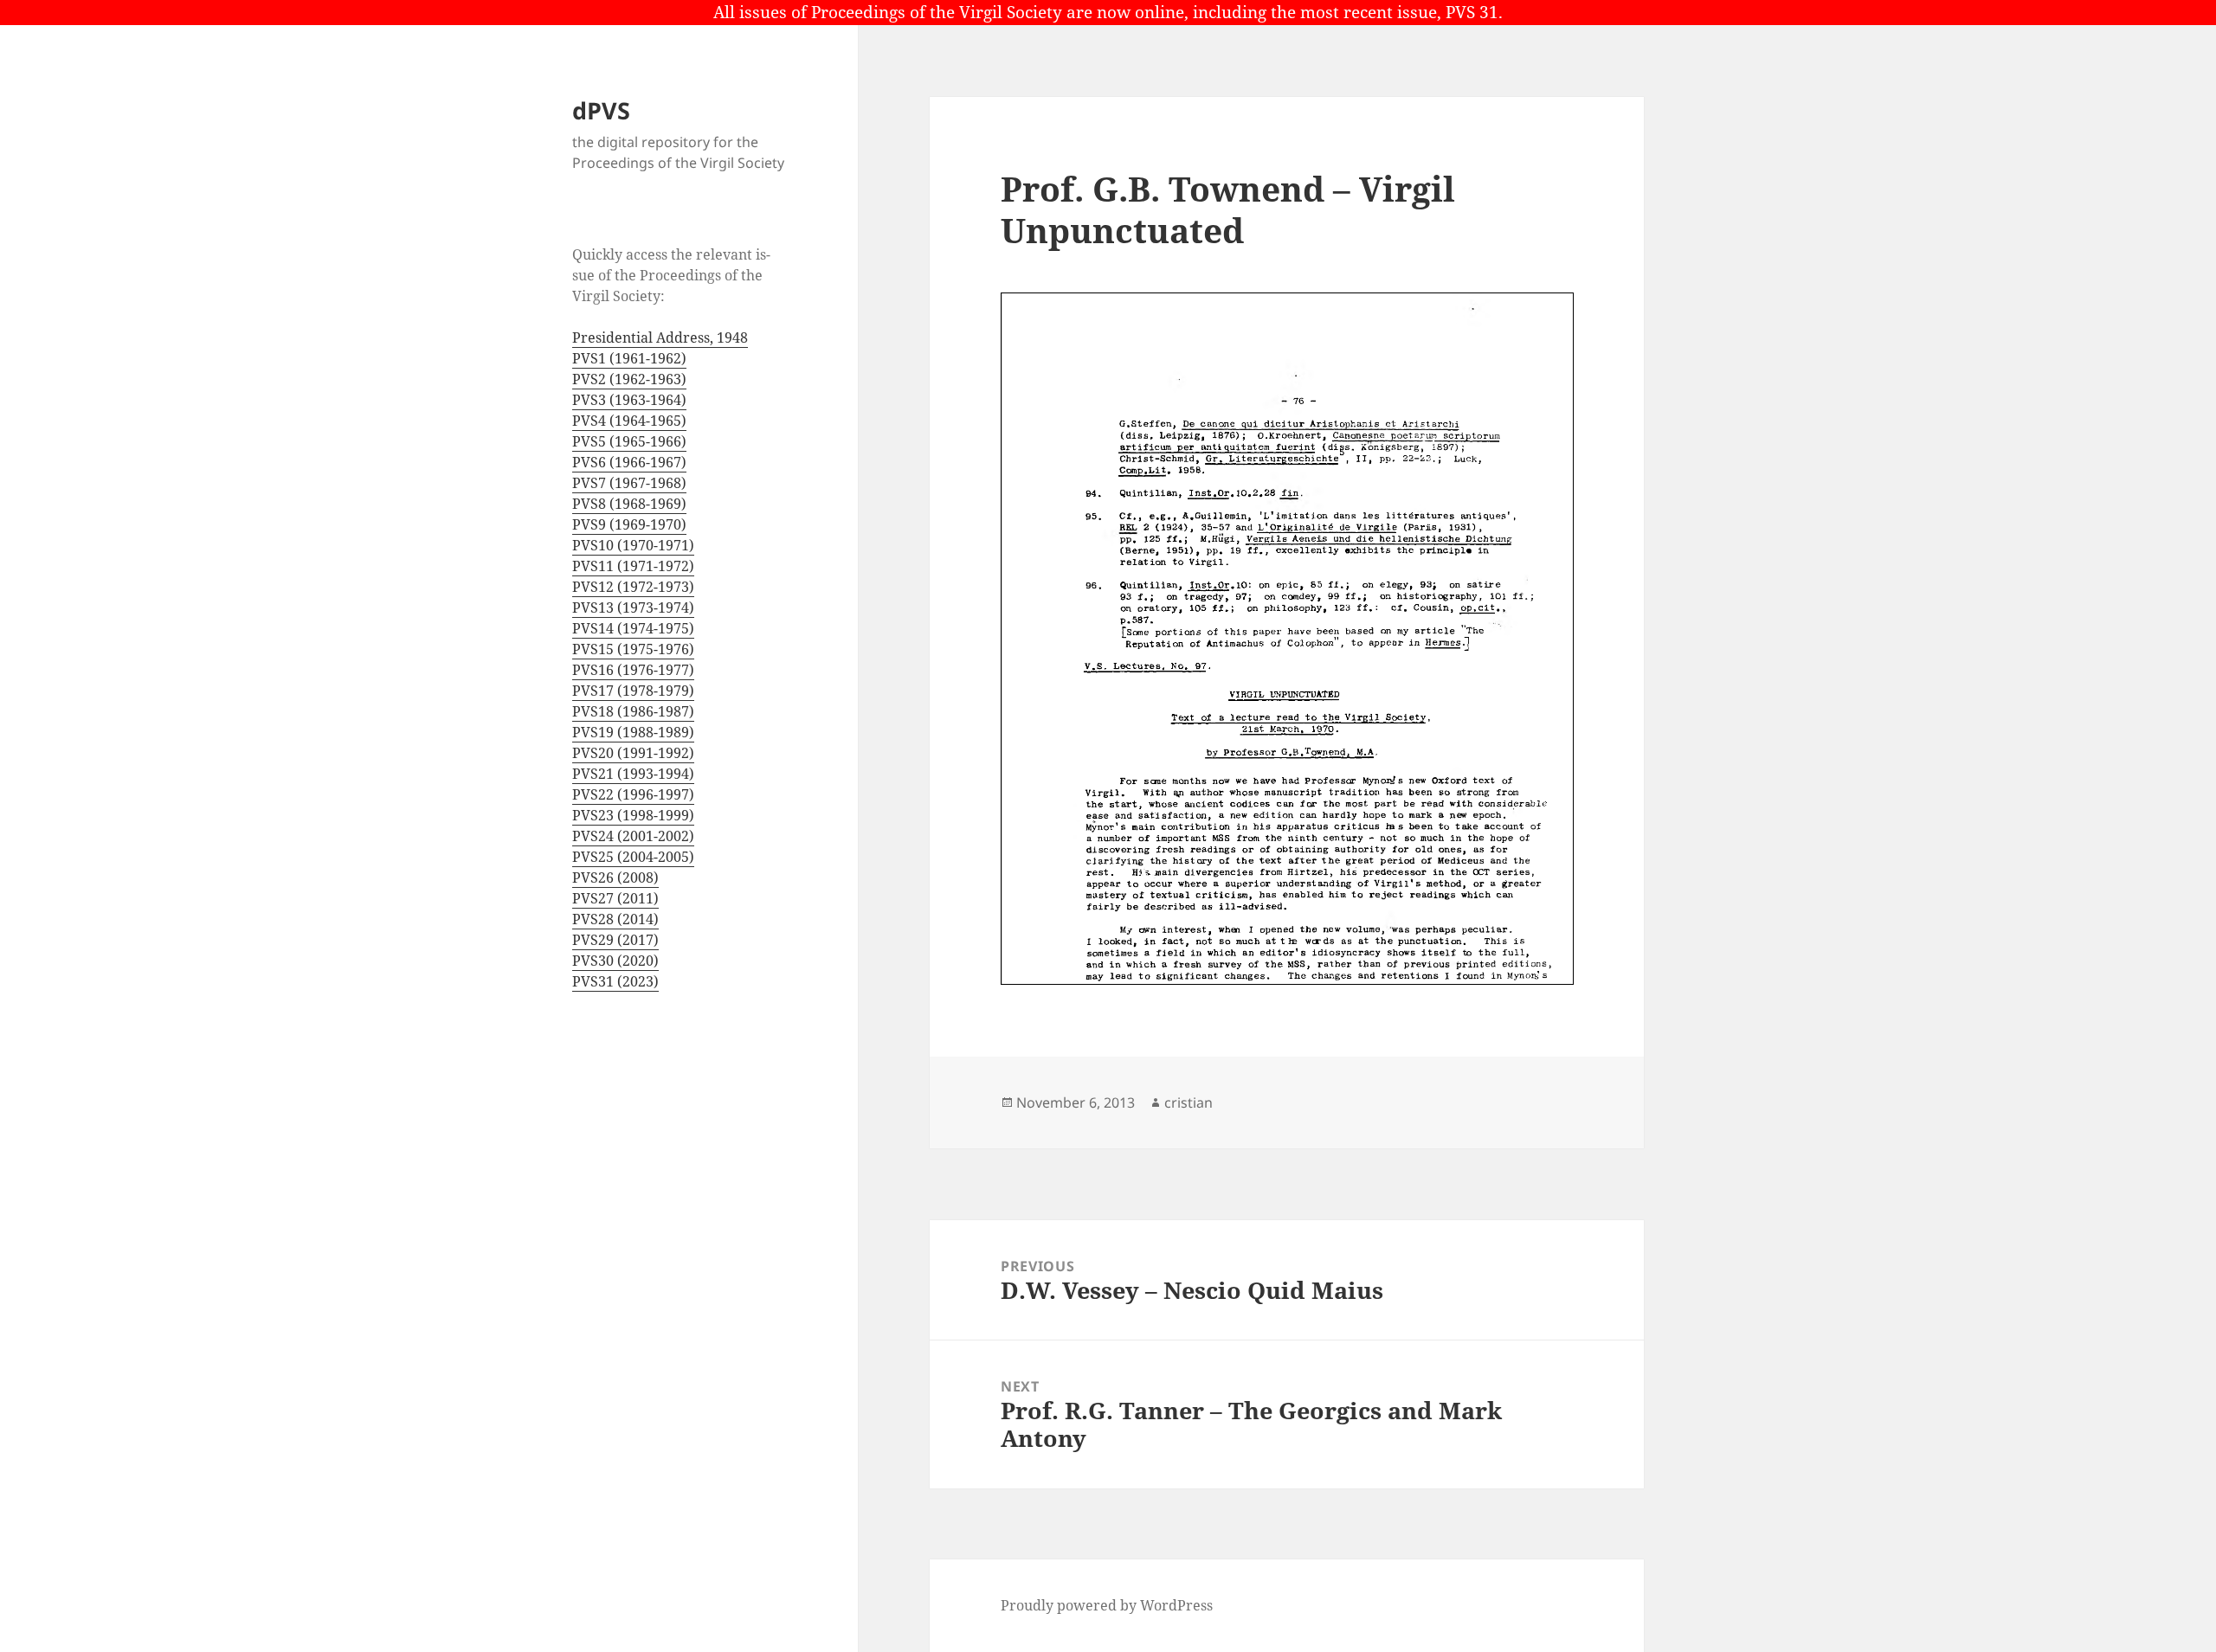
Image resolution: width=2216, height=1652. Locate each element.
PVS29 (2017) (615, 940)
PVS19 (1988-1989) (633, 732)
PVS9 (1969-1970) (629, 524)
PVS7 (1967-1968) (629, 483)
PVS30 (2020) (615, 961)
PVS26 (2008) (615, 877)
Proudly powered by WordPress (1107, 1605)
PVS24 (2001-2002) (633, 836)
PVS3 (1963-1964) (629, 400)
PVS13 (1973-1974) (633, 607)
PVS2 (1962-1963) (629, 379)
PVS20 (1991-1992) (633, 753)
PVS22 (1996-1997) (633, 794)
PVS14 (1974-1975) (633, 628)
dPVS (601, 110)
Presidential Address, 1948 (660, 337)
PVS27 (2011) (615, 898)
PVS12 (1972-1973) (633, 587)
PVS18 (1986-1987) (633, 711)
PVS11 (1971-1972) (633, 566)
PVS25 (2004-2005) (633, 857)
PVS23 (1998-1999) (633, 815)
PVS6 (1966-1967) (629, 462)
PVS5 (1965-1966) (629, 441)
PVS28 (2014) (615, 919)
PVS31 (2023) (615, 981)
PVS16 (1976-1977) (633, 670)
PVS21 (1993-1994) (633, 774)
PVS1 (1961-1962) (629, 358)
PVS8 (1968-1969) (629, 504)
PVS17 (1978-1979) (633, 691)
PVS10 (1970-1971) (633, 545)
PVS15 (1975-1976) (633, 649)
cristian (1189, 1102)
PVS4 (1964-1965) (629, 421)
